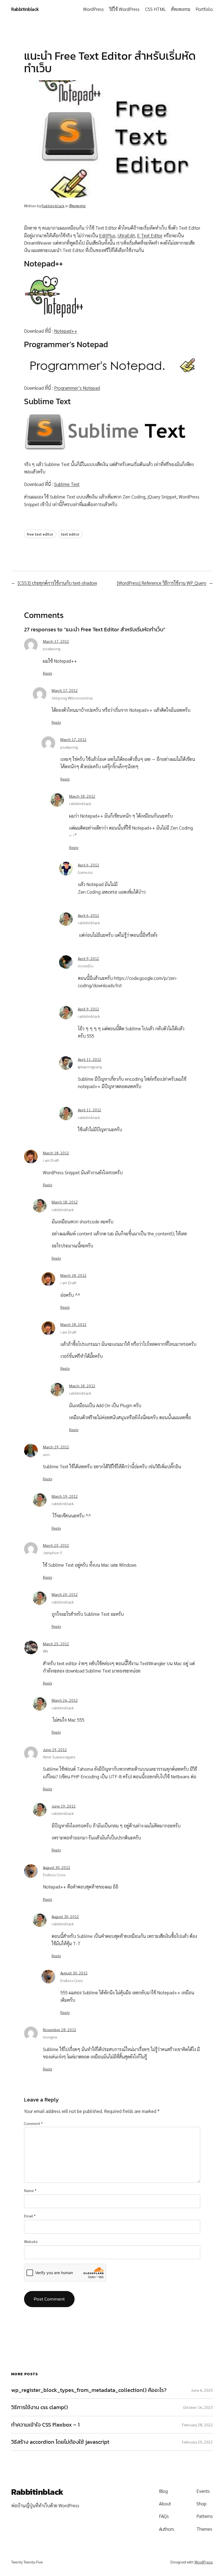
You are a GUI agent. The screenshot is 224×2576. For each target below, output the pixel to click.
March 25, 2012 (56, 1644)
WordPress (204, 2562)
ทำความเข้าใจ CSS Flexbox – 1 (45, 2425)
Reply (48, 673)
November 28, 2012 (60, 2029)
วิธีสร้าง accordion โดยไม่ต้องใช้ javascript (60, 2442)
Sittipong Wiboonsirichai (72, 698)
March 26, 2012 (65, 1700)
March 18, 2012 (82, 796)
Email (30, 2216)
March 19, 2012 (56, 1447)
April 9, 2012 (89, 958)
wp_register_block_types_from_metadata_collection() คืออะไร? (89, 2390)
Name (30, 2190)
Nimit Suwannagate (59, 1757)
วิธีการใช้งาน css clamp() (40, 2407)
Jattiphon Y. (53, 1553)
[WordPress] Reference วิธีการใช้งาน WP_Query (162, 583)
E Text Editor (150, 235)
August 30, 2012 (57, 1867)
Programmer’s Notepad (77, 388)
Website (31, 2241)
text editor (70, 534)
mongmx (50, 2037)
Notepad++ (66, 331)
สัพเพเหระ (77, 206)
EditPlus (107, 235)
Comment (33, 2123)
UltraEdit (126, 235)
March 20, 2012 (56, 1545)
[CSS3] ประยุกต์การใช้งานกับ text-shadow (57, 583)
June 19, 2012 (55, 1749)
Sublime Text (67, 484)
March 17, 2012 (56, 641)
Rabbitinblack (25, 9)
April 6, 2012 (89, 865)
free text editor (40, 534)
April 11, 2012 (90, 1059)
